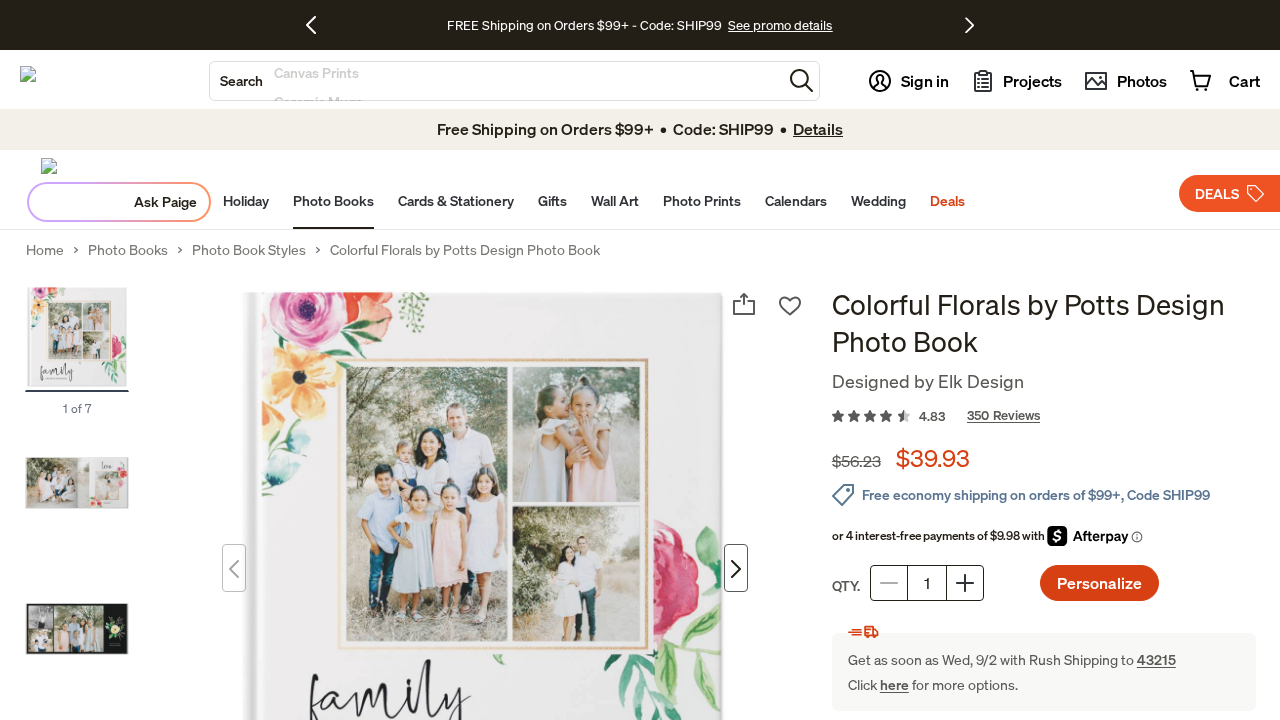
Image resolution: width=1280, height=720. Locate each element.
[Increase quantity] (965, 583)
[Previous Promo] (318, 25)
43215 (1156, 659)
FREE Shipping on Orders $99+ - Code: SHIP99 (584, 25)
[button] (801, 80)
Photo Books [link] (128, 250)
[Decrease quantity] (889, 583)
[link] (1044, 417)
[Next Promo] (969, 25)
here (894, 684)
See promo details (780, 25)
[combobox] (496, 81)
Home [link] (45, 250)
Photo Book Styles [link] (249, 250)
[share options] (744, 304)
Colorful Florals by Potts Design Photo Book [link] (465, 250)
